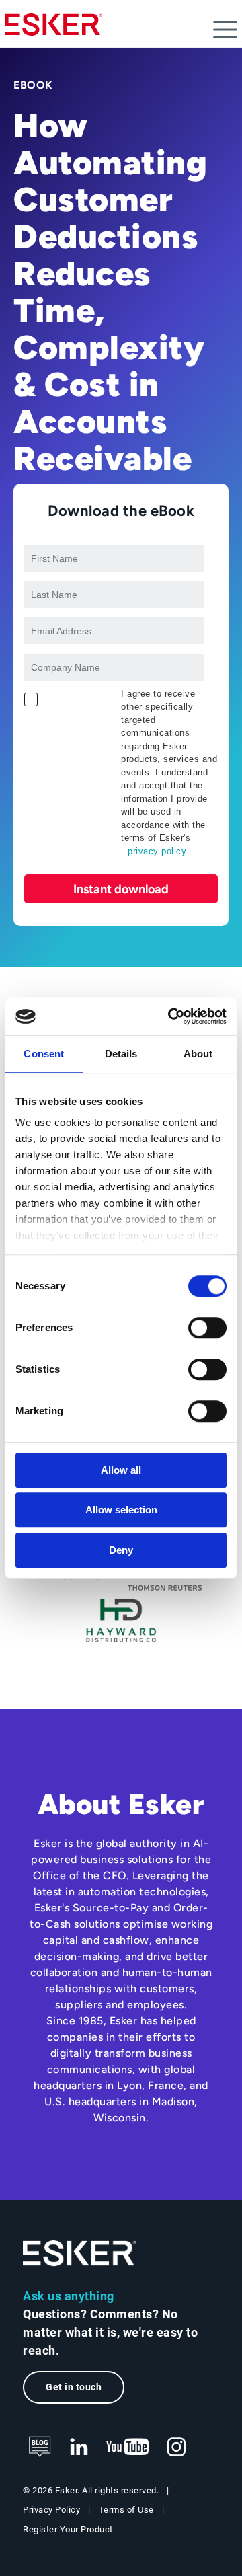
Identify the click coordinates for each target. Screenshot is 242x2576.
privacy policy (157, 851)
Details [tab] (121, 1054)
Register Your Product (68, 2529)
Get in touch (74, 2387)
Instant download (121, 889)
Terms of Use (126, 2510)
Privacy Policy (51, 2510)
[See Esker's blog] (40, 2448)
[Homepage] (53, 30)
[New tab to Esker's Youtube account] (128, 2448)
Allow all (121, 1470)
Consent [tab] (44, 1054)
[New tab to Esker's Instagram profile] (177, 2448)
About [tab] (198, 1054)
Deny (121, 1550)
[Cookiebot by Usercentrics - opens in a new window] (171, 1016)
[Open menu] (225, 30)
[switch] (207, 1328)
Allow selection (121, 1510)
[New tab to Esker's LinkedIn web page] (79, 2448)
